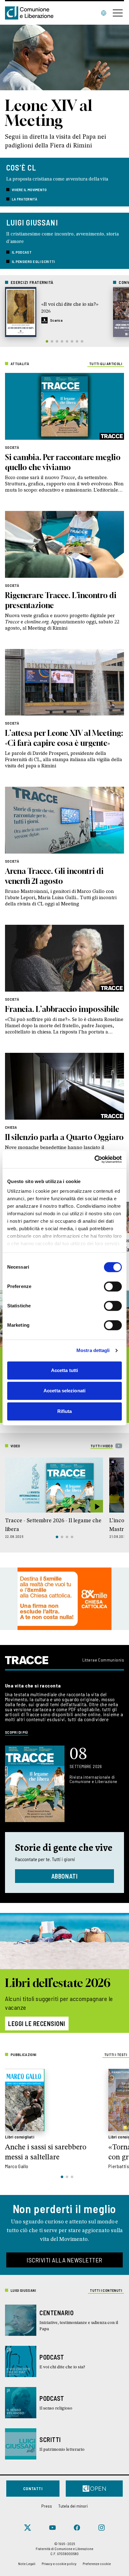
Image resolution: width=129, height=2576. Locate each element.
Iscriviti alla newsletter (64, 2260)
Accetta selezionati (64, 1391)
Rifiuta (65, 1411)
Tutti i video (102, 1446)
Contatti (33, 2488)
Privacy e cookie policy (59, 2564)
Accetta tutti (64, 1370)
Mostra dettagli (93, 1350)
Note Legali (27, 2564)
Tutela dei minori (73, 2506)
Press (47, 2506)
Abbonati (65, 1876)
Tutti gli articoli (106, 364)
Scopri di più (17, 1732)
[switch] (113, 1286)
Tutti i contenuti (106, 2290)
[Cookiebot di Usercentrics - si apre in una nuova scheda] (94, 1159)
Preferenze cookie (97, 2564)
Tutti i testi (116, 2054)
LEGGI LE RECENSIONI (37, 2024)
